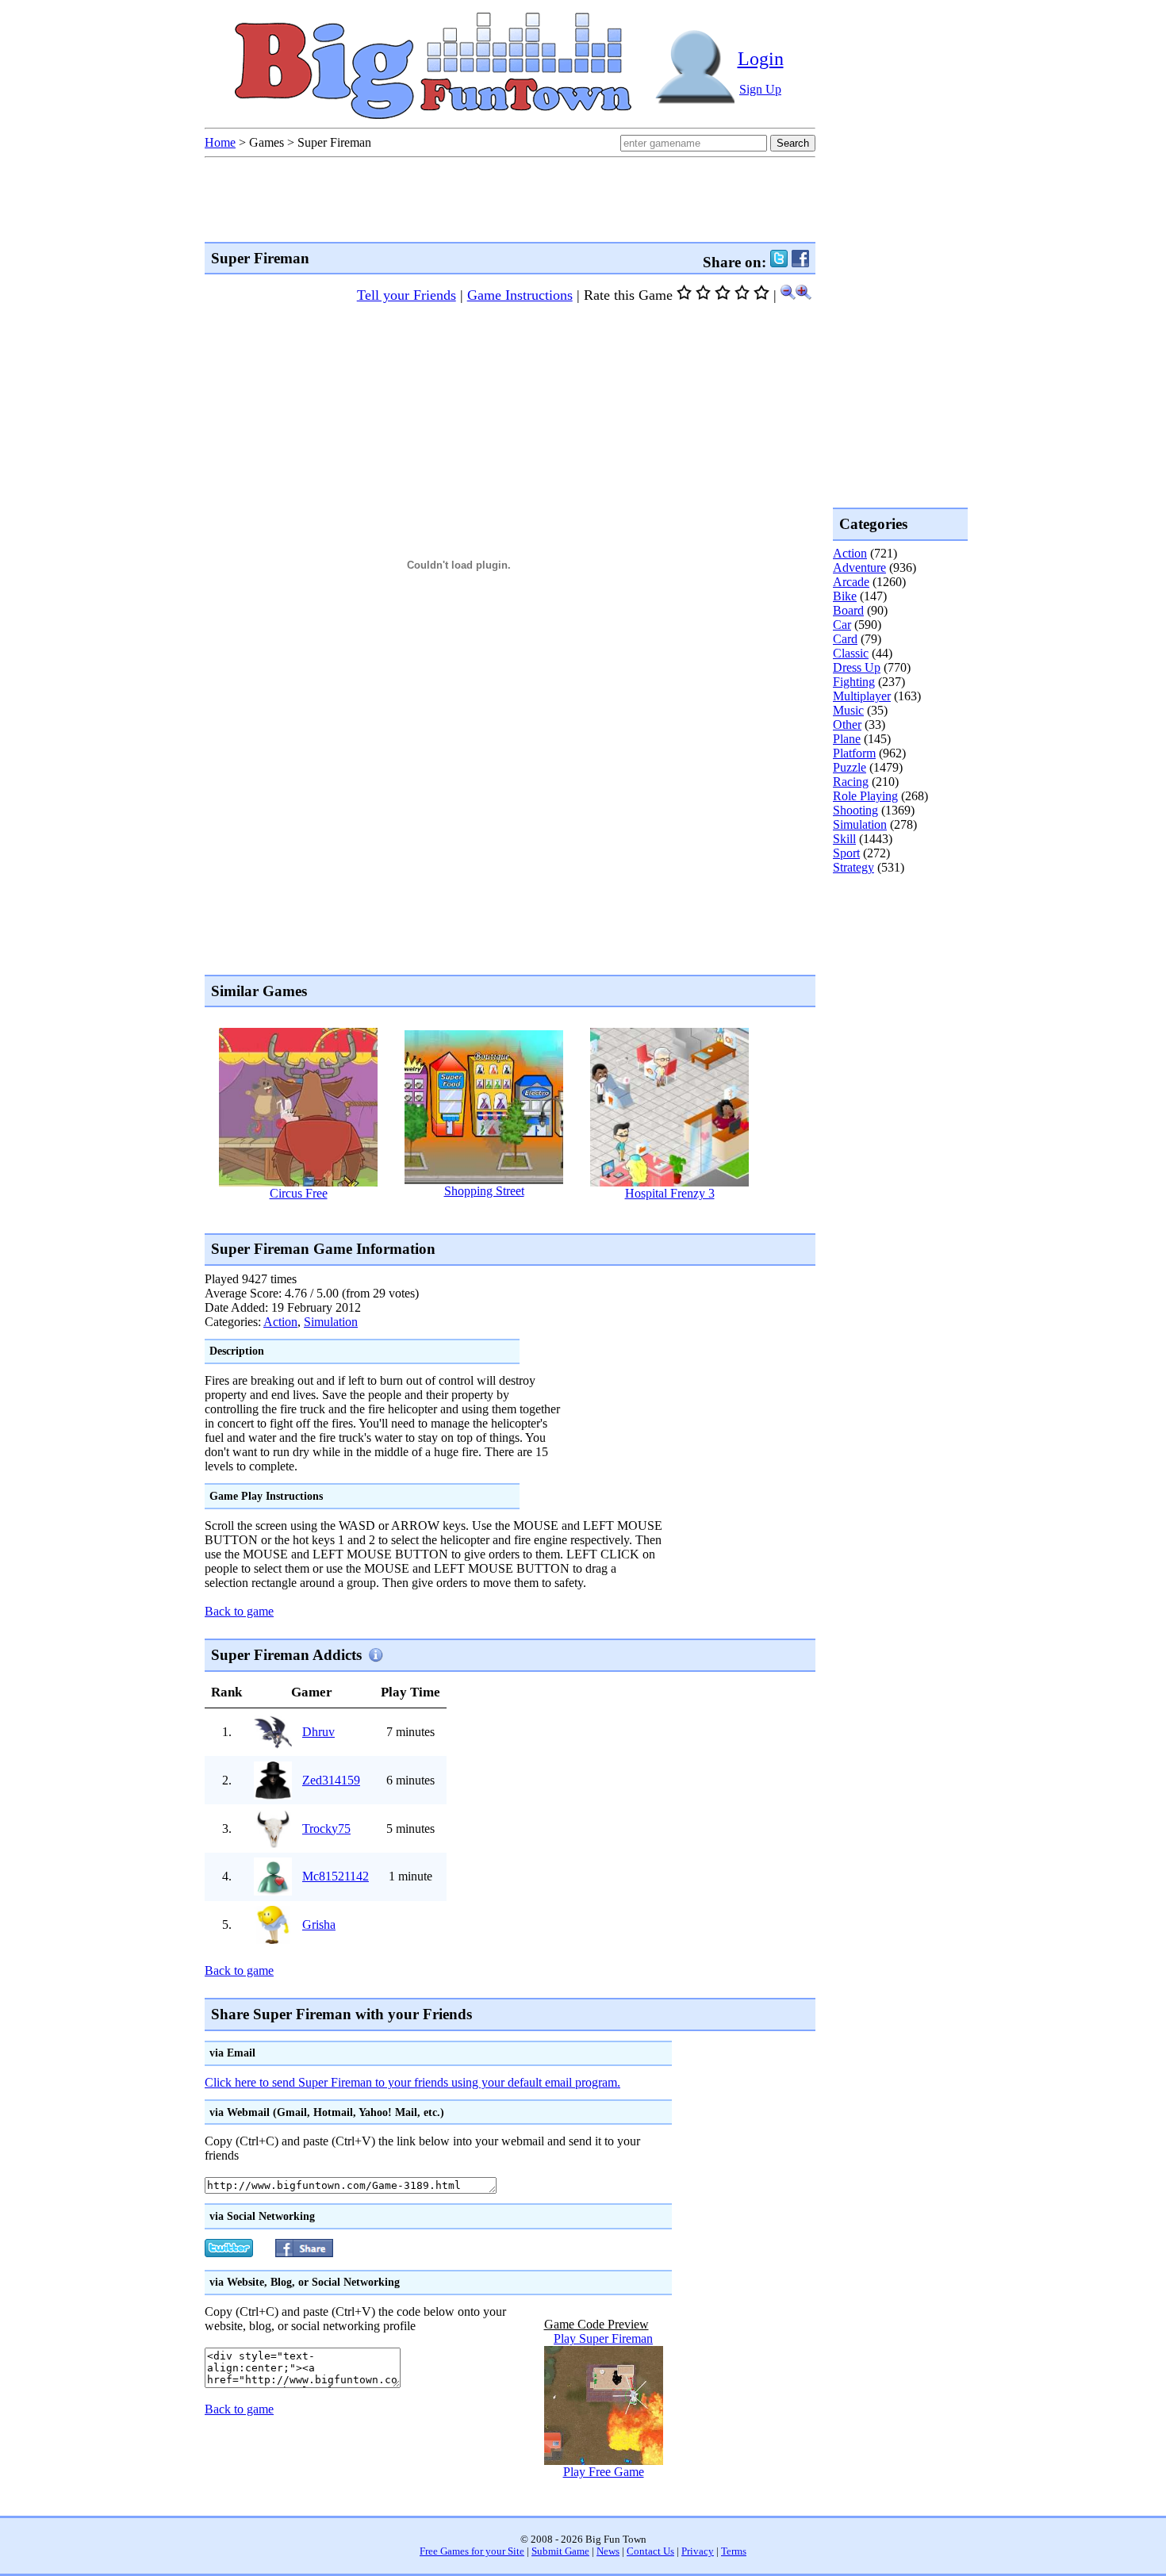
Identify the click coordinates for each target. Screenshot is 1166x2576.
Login (761, 59)
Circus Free (299, 1193)
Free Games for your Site (472, 2551)
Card (845, 639)
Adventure (859, 567)
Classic (851, 653)
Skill (844, 839)
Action (280, 1322)
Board (848, 610)
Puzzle (850, 767)
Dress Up (857, 667)
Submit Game (560, 2551)
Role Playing (865, 796)
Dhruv (318, 1732)
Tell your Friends (407, 295)
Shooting (855, 810)
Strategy (853, 867)
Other (847, 724)
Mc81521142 (336, 1876)
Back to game (239, 1611)
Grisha (319, 1924)
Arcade (851, 582)
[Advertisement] (493, 1216)
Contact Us (650, 2551)
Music (848, 710)
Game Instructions (520, 295)
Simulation (331, 1322)
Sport (846, 853)
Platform (854, 753)
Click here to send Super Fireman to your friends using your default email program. (412, 2082)
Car (842, 625)
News (608, 2551)
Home (220, 142)
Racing (851, 782)
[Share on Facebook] (800, 262)
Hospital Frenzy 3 (670, 1193)
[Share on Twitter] (779, 262)
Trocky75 (326, 1828)
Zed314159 (331, 1780)
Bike (845, 596)
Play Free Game (604, 2472)
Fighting (854, 682)
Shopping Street (484, 1191)
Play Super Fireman (603, 2338)
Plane (847, 739)
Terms (734, 2551)
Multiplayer (862, 696)
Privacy (698, 2551)
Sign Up (760, 89)
